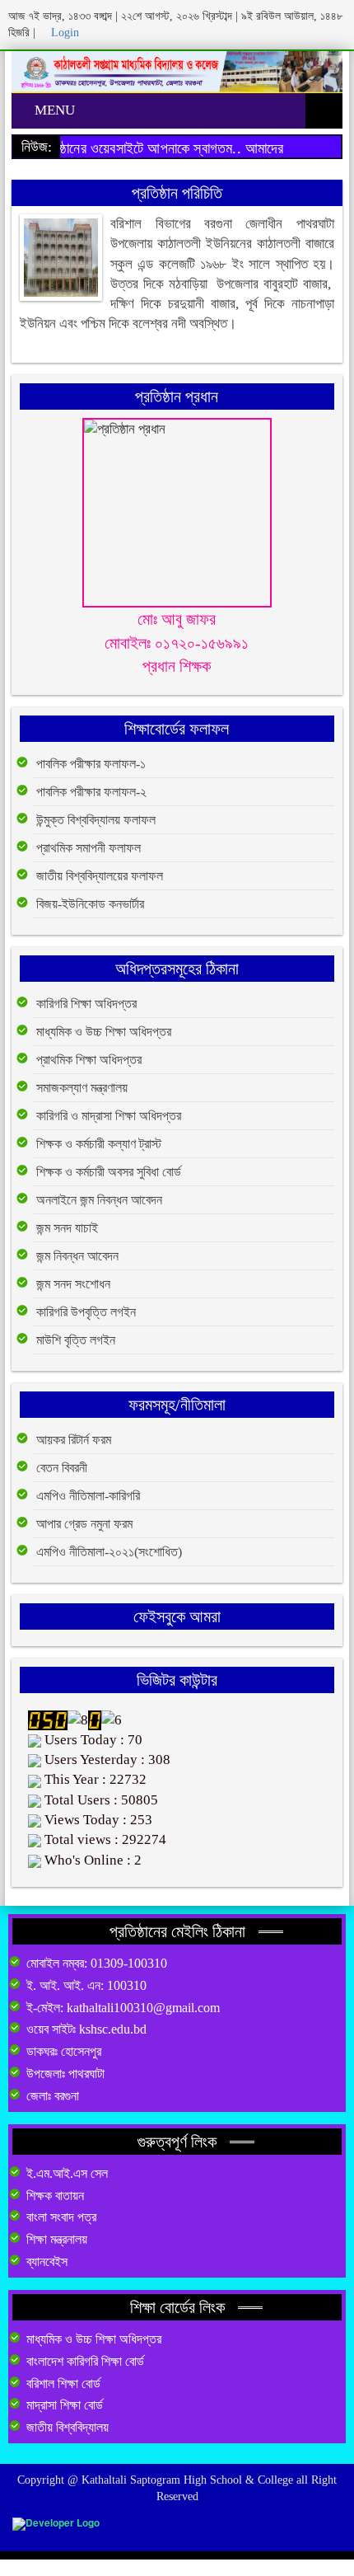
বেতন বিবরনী (62, 1468)
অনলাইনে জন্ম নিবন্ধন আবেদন (99, 1200)
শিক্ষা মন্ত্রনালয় (57, 2239)
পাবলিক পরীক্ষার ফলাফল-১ (91, 764)
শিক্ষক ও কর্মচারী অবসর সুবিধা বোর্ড (109, 1172)
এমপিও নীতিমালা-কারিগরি (88, 1496)
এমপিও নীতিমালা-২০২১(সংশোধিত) (109, 1552)
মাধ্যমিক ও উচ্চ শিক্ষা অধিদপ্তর (104, 1032)
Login (63, 33)
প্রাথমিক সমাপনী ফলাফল (88, 848)
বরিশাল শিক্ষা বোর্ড (63, 2384)
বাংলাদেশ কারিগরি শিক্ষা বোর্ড (85, 2361)
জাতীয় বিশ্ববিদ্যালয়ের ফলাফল (100, 876)
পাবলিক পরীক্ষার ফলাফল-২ (91, 792)
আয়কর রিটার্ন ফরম (74, 1440)
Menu (53, 110)
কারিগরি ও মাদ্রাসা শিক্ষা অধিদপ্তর (109, 1116)
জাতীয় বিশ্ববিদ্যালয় (68, 2427)
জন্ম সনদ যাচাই (67, 1228)
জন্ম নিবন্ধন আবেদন (77, 1256)
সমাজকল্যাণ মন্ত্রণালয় (82, 1088)
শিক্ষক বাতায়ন (55, 2196)
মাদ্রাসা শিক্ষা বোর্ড (65, 2405)
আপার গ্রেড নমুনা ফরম (84, 1524)
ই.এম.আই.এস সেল (67, 2173)
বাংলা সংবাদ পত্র (61, 2217)
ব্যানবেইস (47, 2262)
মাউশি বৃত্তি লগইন (76, 1340)
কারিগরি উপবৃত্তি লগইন (86, 1312)
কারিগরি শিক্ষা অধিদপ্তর (86, 1004)
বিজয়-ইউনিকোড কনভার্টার (90, 904)
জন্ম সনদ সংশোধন (73, 1284)
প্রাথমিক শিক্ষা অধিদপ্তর (89, 1060)
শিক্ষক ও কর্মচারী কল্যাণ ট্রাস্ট (99, 1144)
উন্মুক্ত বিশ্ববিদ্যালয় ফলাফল (96, 820)
